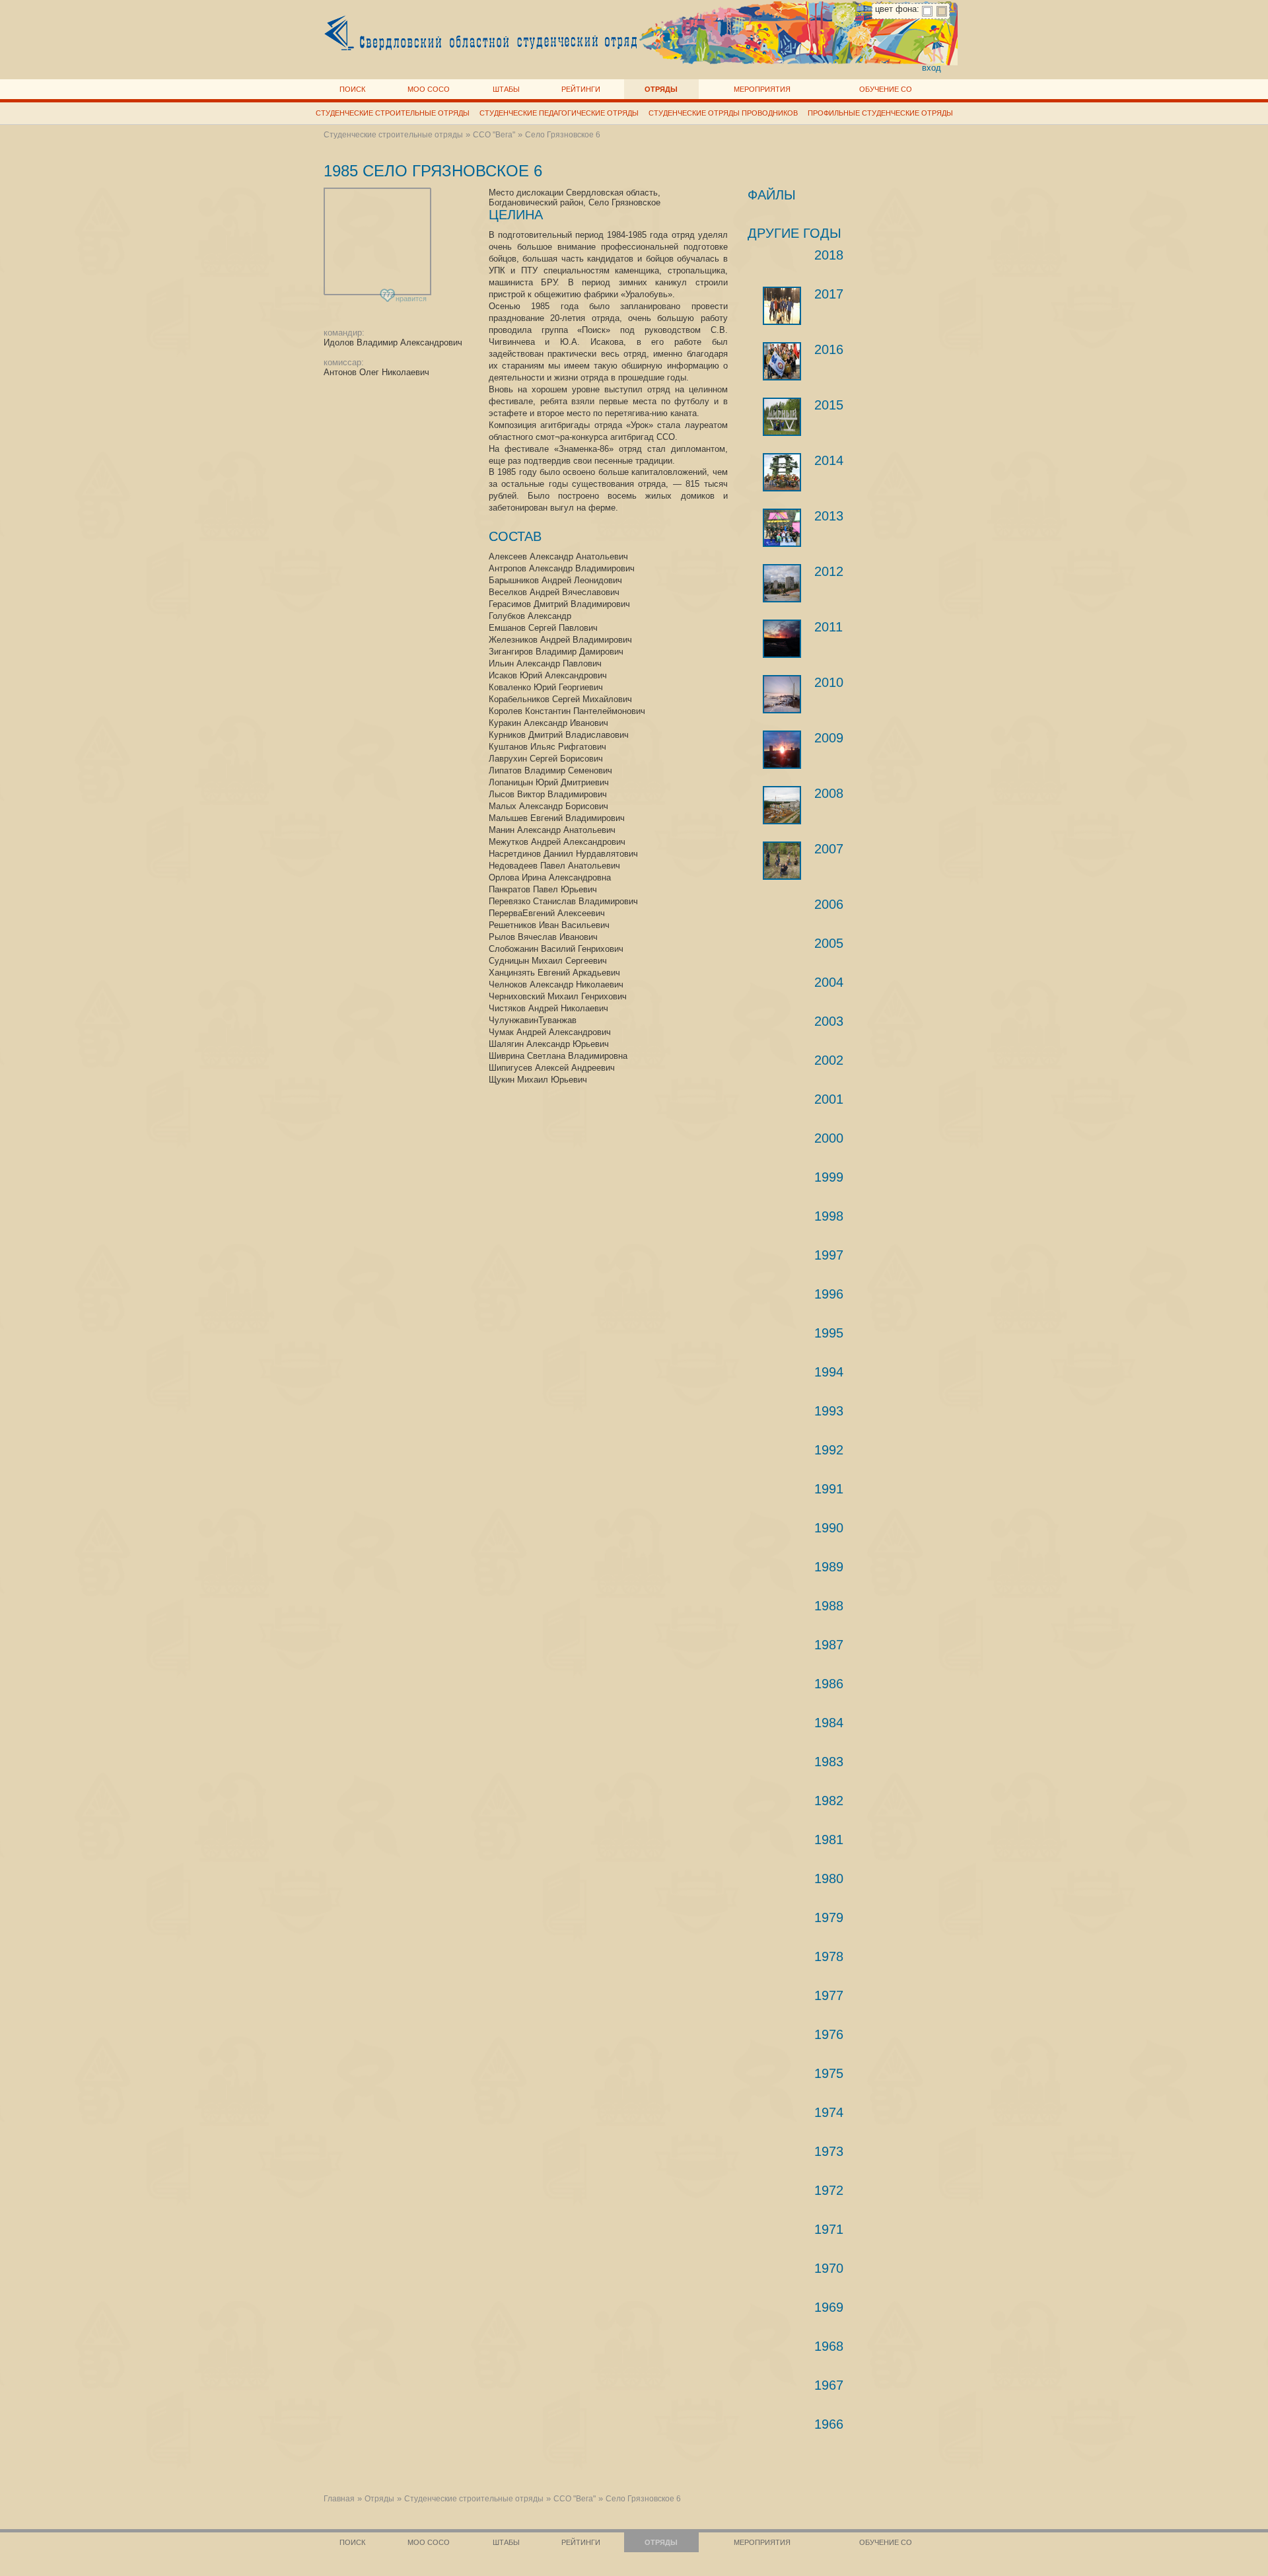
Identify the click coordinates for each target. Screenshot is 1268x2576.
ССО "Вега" (494, 135)
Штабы (506, 89)
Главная (339, 2499)
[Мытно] (782, 306)
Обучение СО (886, 89)
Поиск (352, 89)
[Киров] (782, 583)
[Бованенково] (782, 639)
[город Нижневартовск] (782, 861)
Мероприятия (762, 89)
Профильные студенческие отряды (880, 113)
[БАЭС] (782, 528)
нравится (405, 297)
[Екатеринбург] (782, 750)
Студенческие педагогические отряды (559, 113)
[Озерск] (782, 361)
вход (932, 68)
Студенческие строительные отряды (393, 113)
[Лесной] (782, 805)
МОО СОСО (429, 89)
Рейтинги (581, 89)
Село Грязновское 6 (563, 135)
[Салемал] (782, 694)
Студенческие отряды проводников (723, 113)
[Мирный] (782, 417)
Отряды (661, 89)
